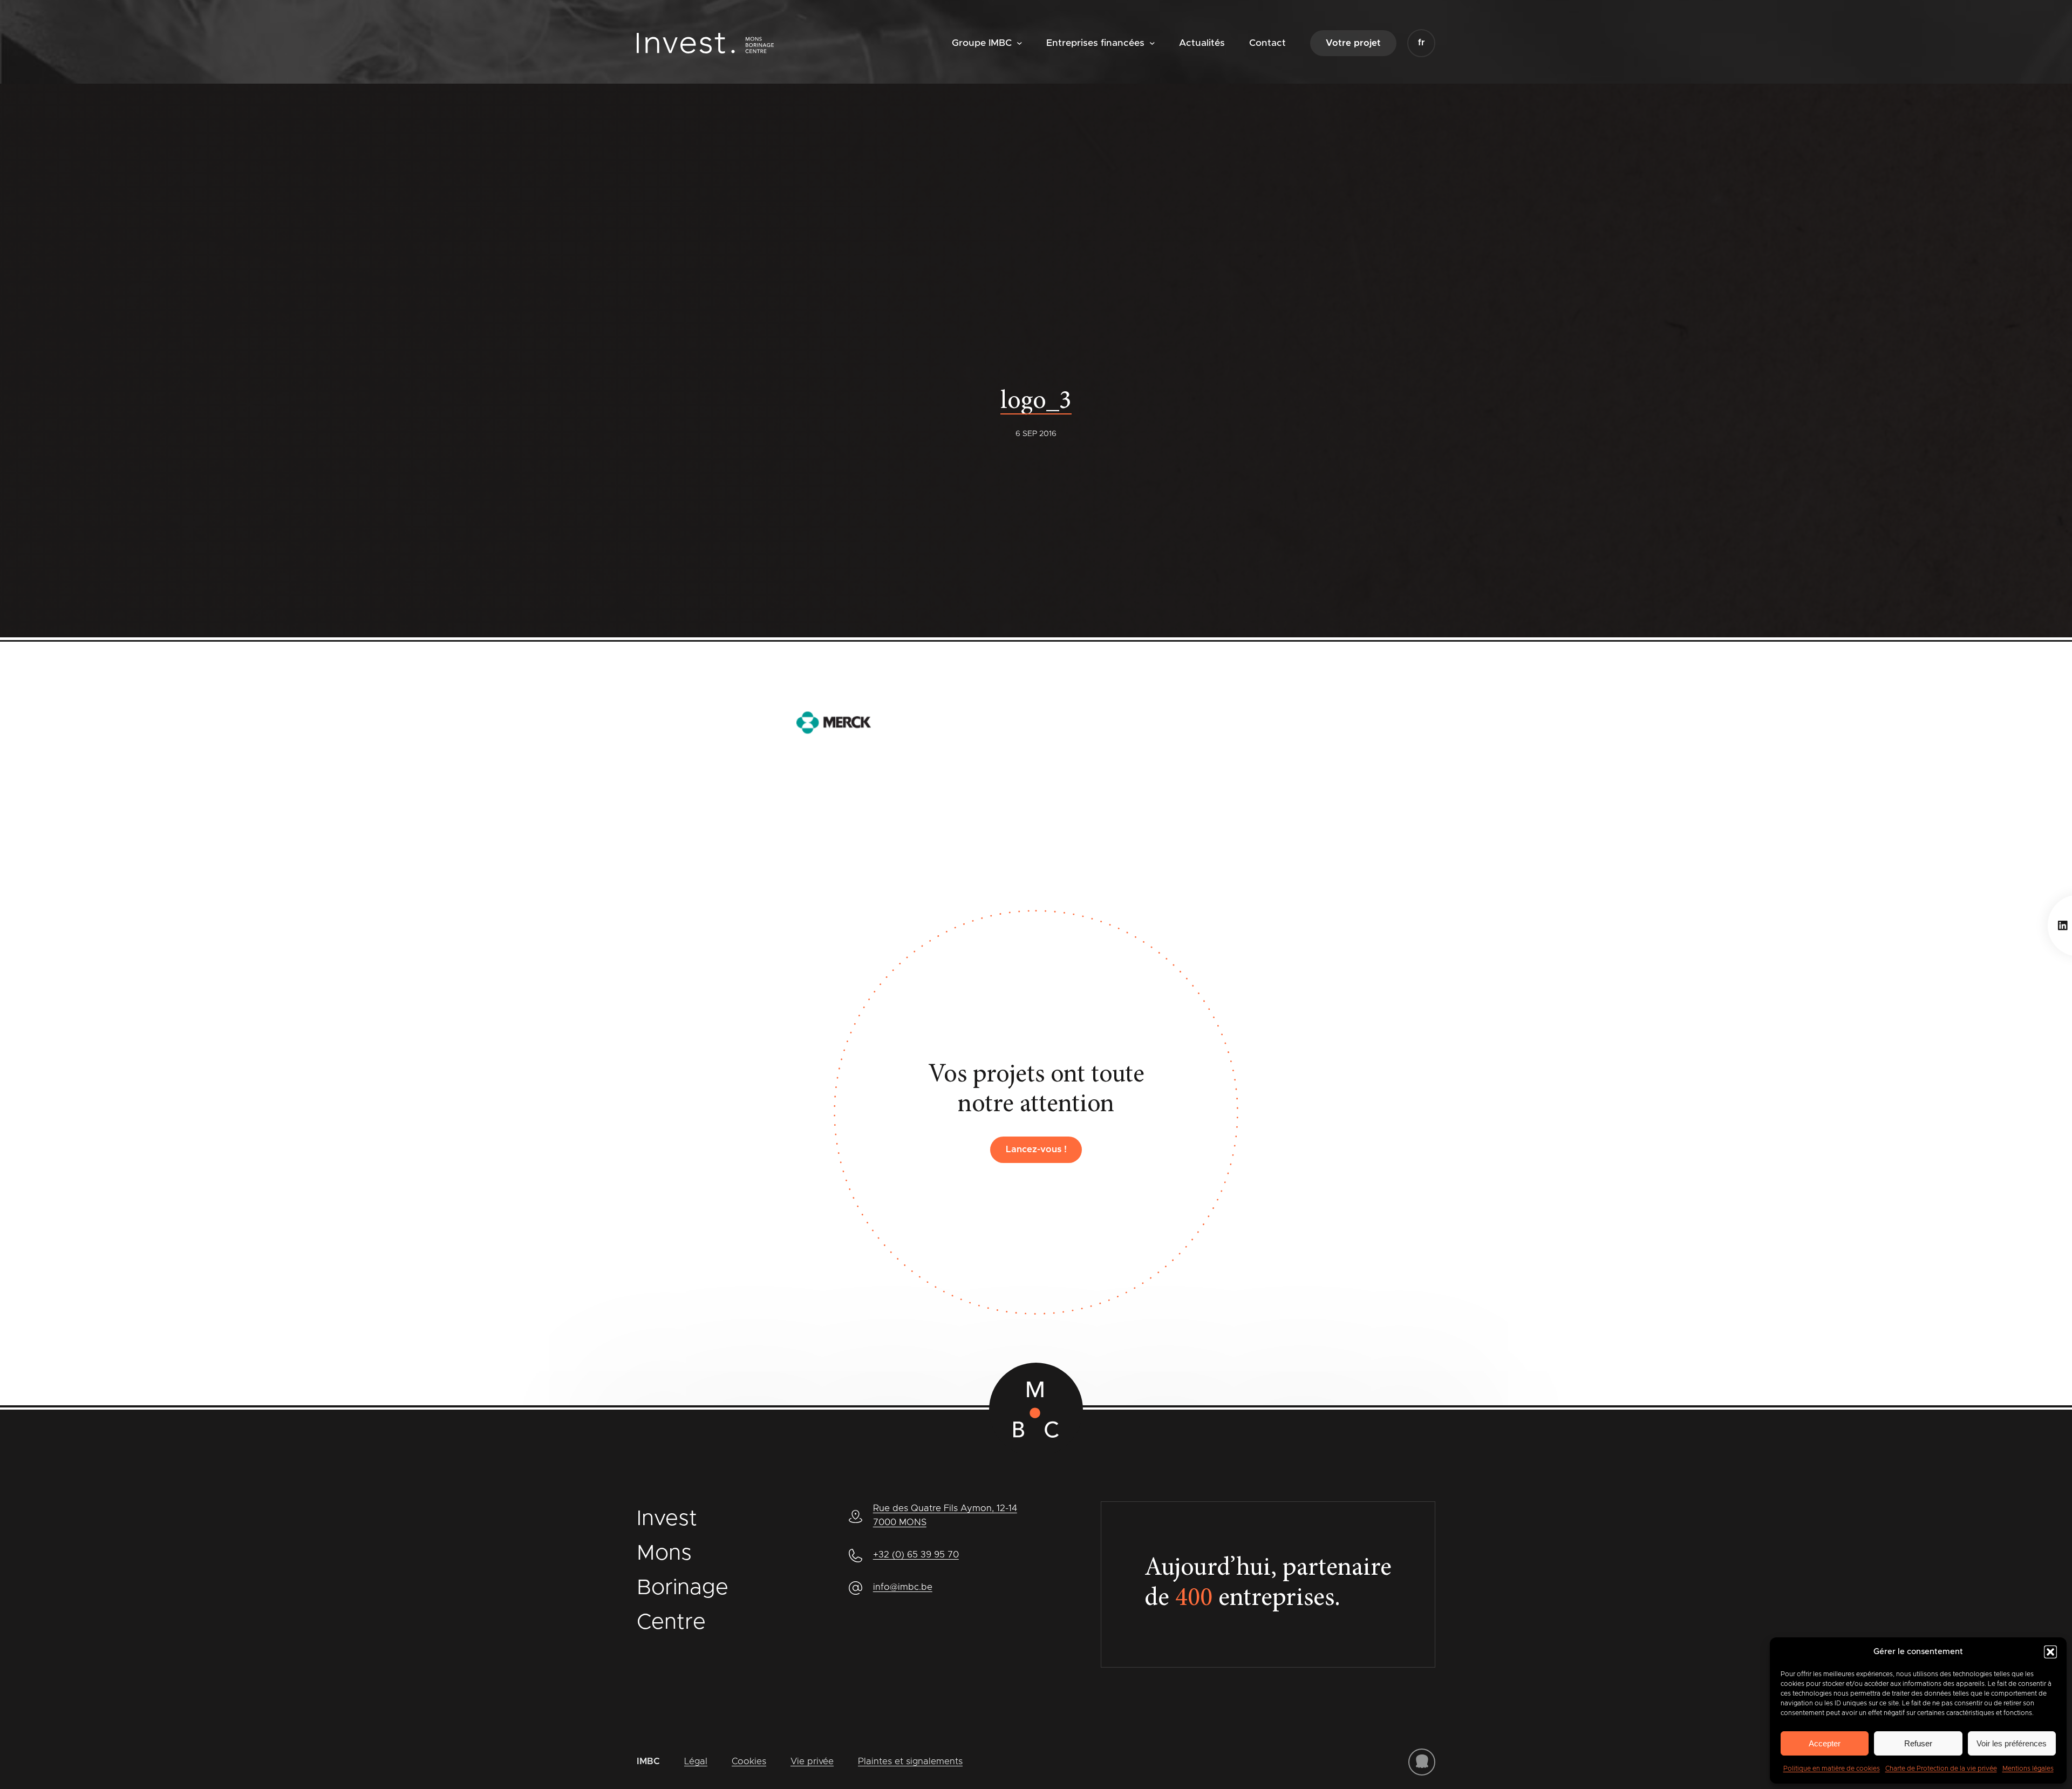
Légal (696, 1761)
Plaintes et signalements (910, 1761)
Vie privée (812, 1761)
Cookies (749, 1761)
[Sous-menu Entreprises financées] (1152, 42)
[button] (2050, 1652)
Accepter (1825, 1743)
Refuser (1918, 1743)
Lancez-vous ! (1036, 1149)
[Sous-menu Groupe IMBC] (1020, 42)
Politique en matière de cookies (1832, 1768)
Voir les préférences (2012, 1743)
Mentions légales (2028, 1768)
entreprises (1255, 1599)
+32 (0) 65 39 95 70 (916, 1555)
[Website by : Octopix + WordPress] (1422, 1762)
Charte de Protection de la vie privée (1941, 1768)
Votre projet (1353, 43)
